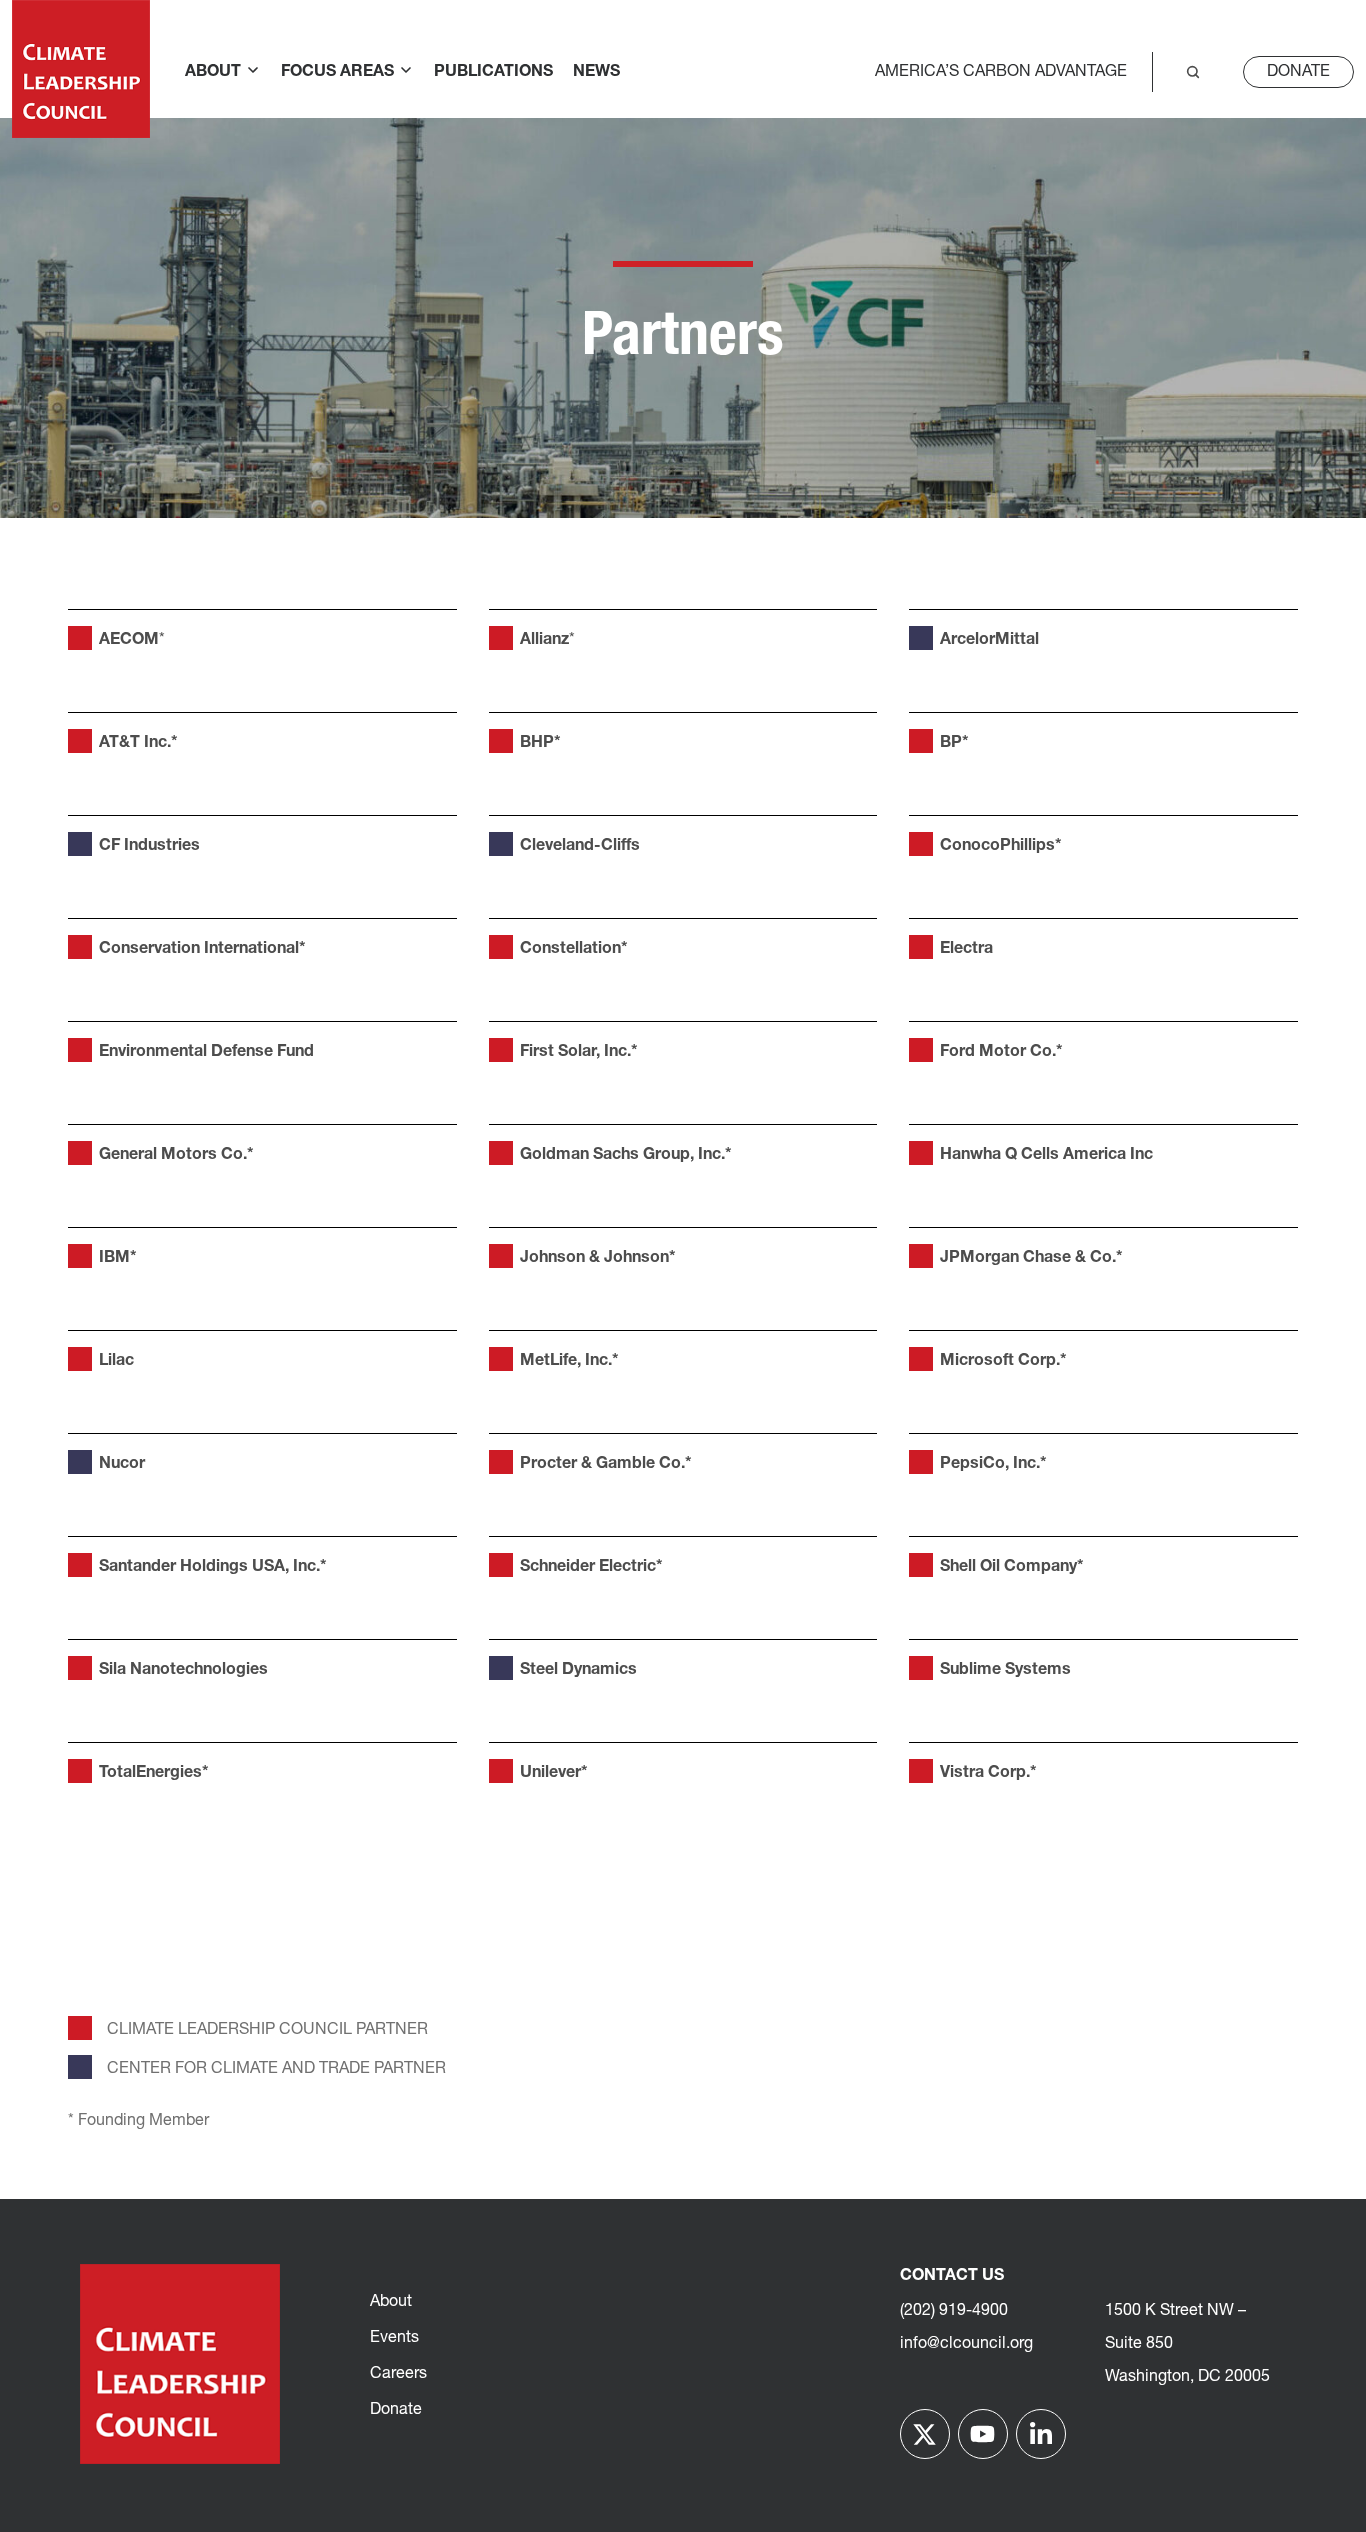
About (391, 2302)
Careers (398, 2374)
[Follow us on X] (925, 2434)
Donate (1298, 72)
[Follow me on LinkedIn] (1041, 2434)
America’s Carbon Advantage (1001, 72)
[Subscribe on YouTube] (983, 2434)
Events (394, 2338)
